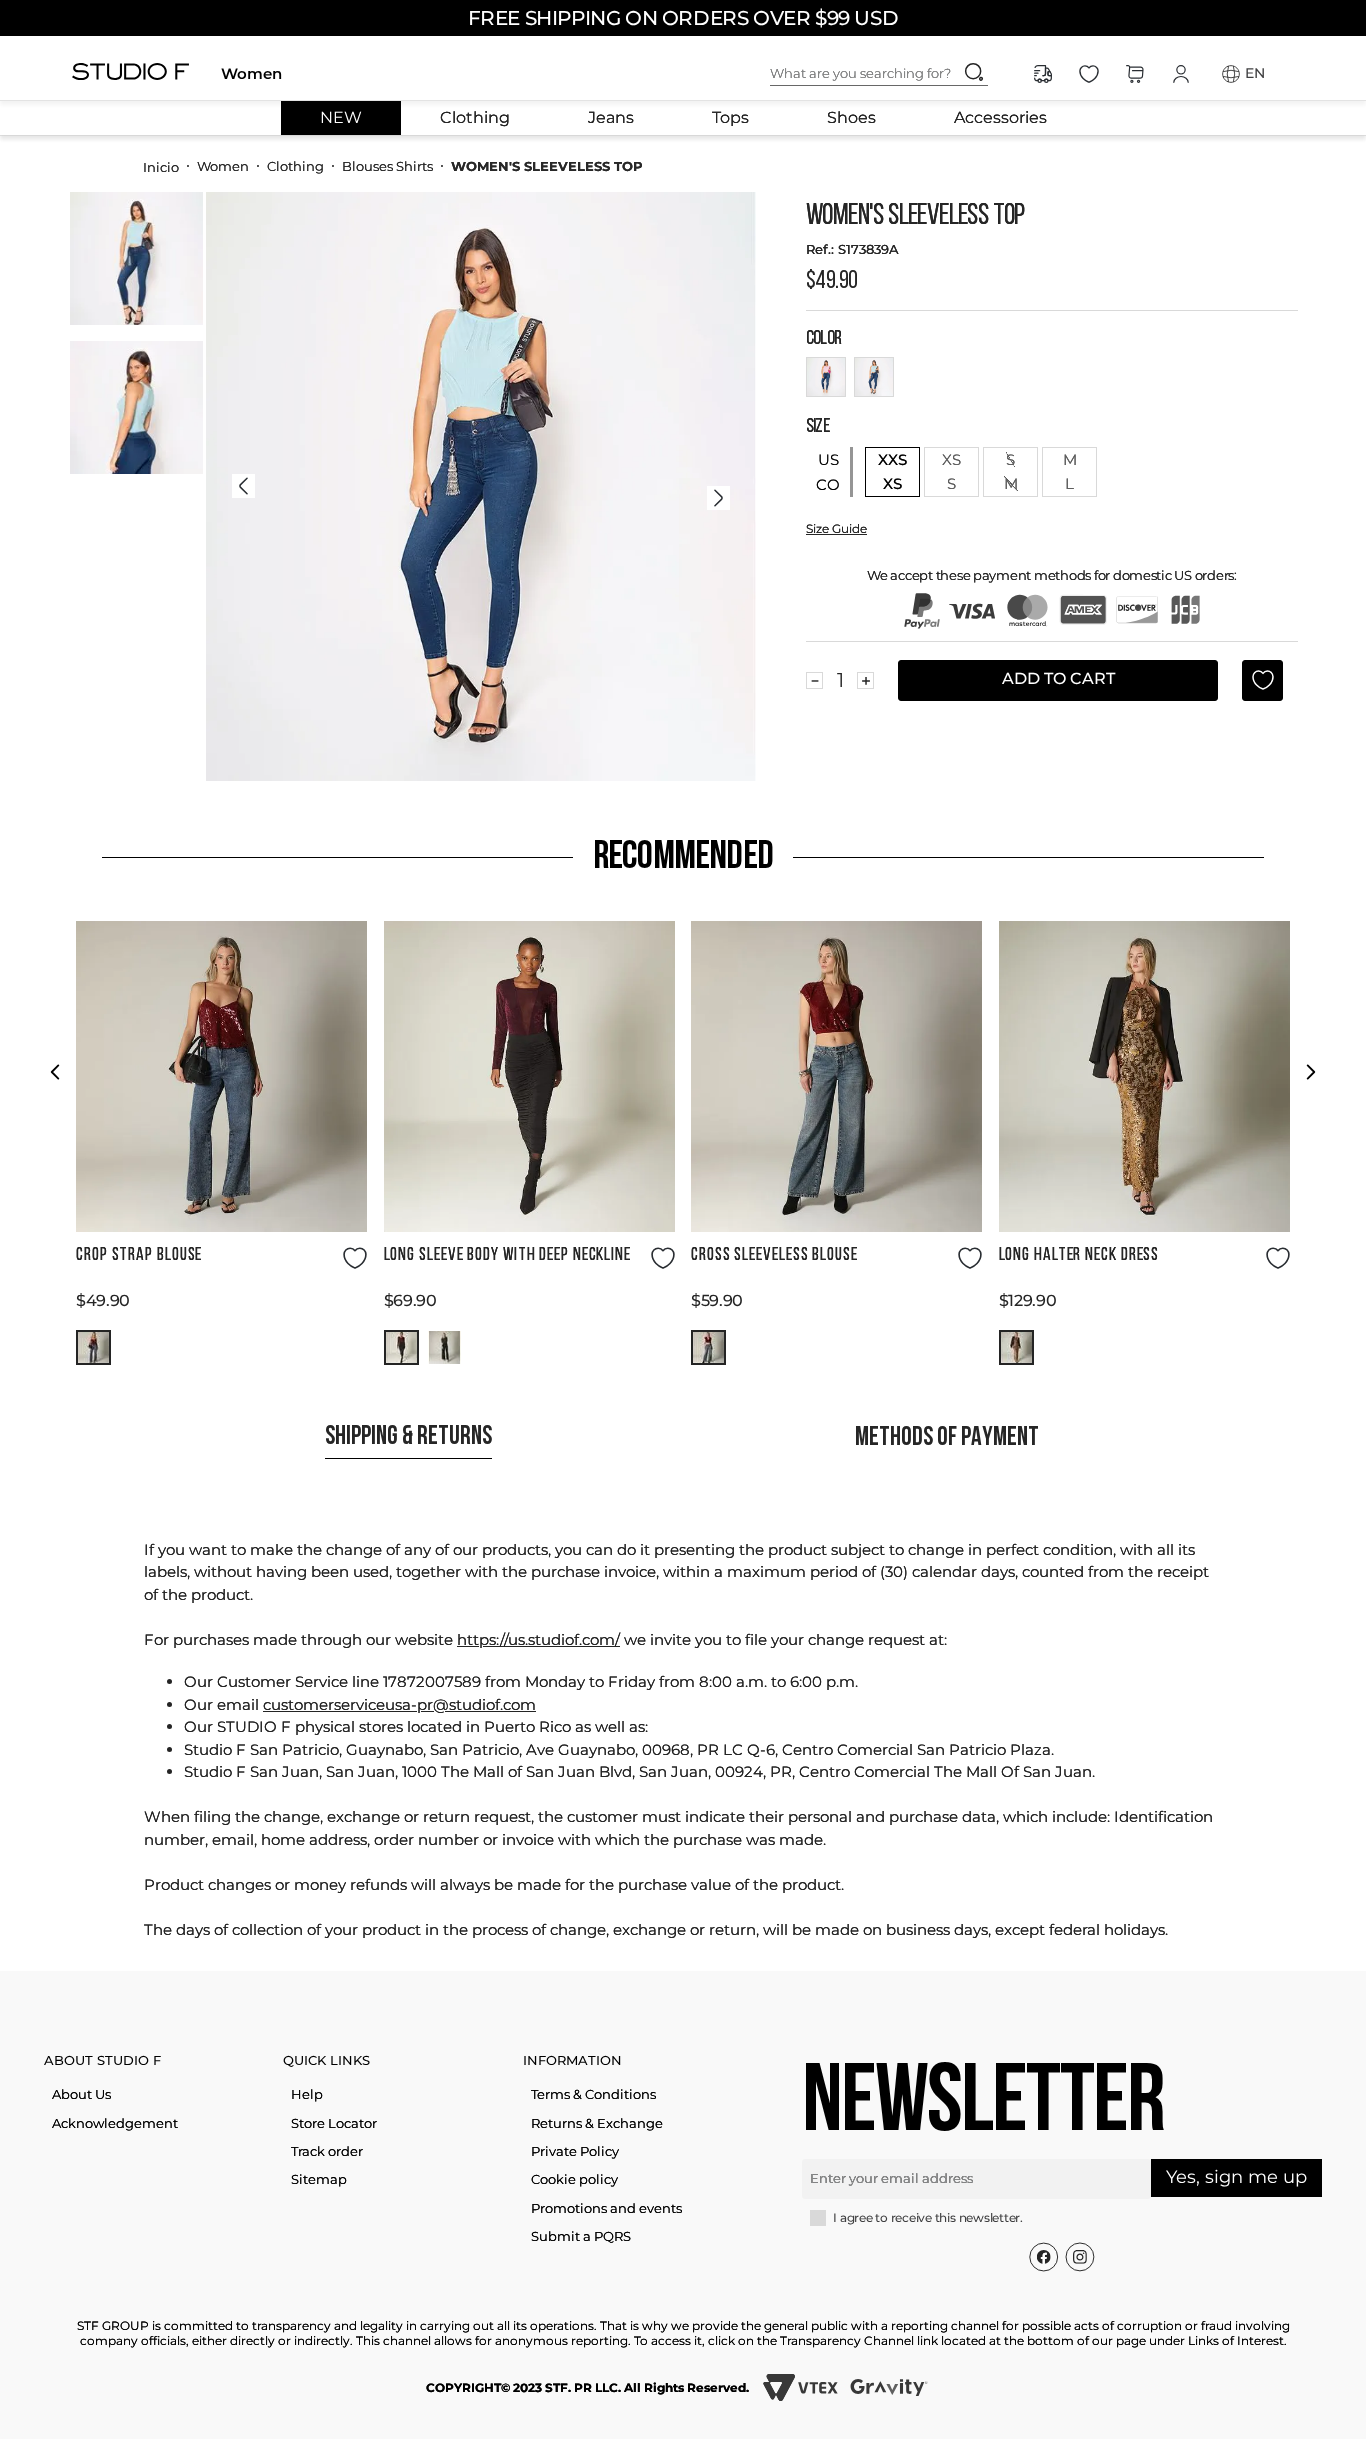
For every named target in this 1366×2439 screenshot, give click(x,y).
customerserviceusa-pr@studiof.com (399, 1704)
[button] (93, 1347)
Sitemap (319, 2179)
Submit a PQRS (581, 2236)
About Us (81, 2094)
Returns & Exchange (597, 2123)
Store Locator (334, 2123)
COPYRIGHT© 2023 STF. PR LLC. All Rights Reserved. (587, 2387)
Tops (730, 118)
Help (307, 2094)
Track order (327, 2151)
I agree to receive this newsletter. (928, 2218)
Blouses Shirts (387, 166)
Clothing (475, 118)
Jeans (611, 118)
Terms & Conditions (593, 2094)
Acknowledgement (115, 2123)
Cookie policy (574, 2179)
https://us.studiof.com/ (538, 1639)
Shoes (851, 118)
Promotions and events (606, 2208)
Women (251, 73)
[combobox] (895, 74)
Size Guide (836, 528)
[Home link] (161, 166)
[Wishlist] (1089, 74)
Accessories (1000, 118)
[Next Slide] (1310, 1072)
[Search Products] (974, 72)
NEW (341, 118)
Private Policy (575, 2151)
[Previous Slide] (55, 1072)
